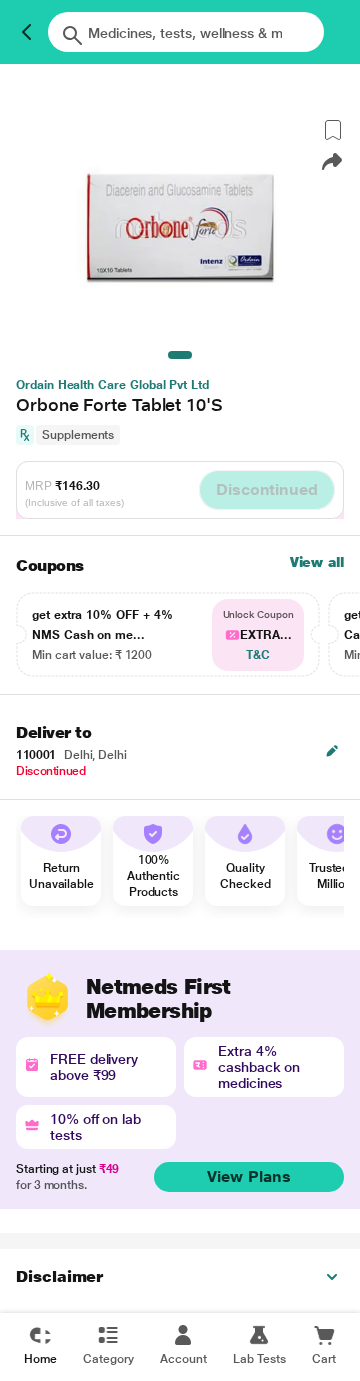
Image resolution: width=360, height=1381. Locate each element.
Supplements (78, 435)
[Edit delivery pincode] (332, 751)
